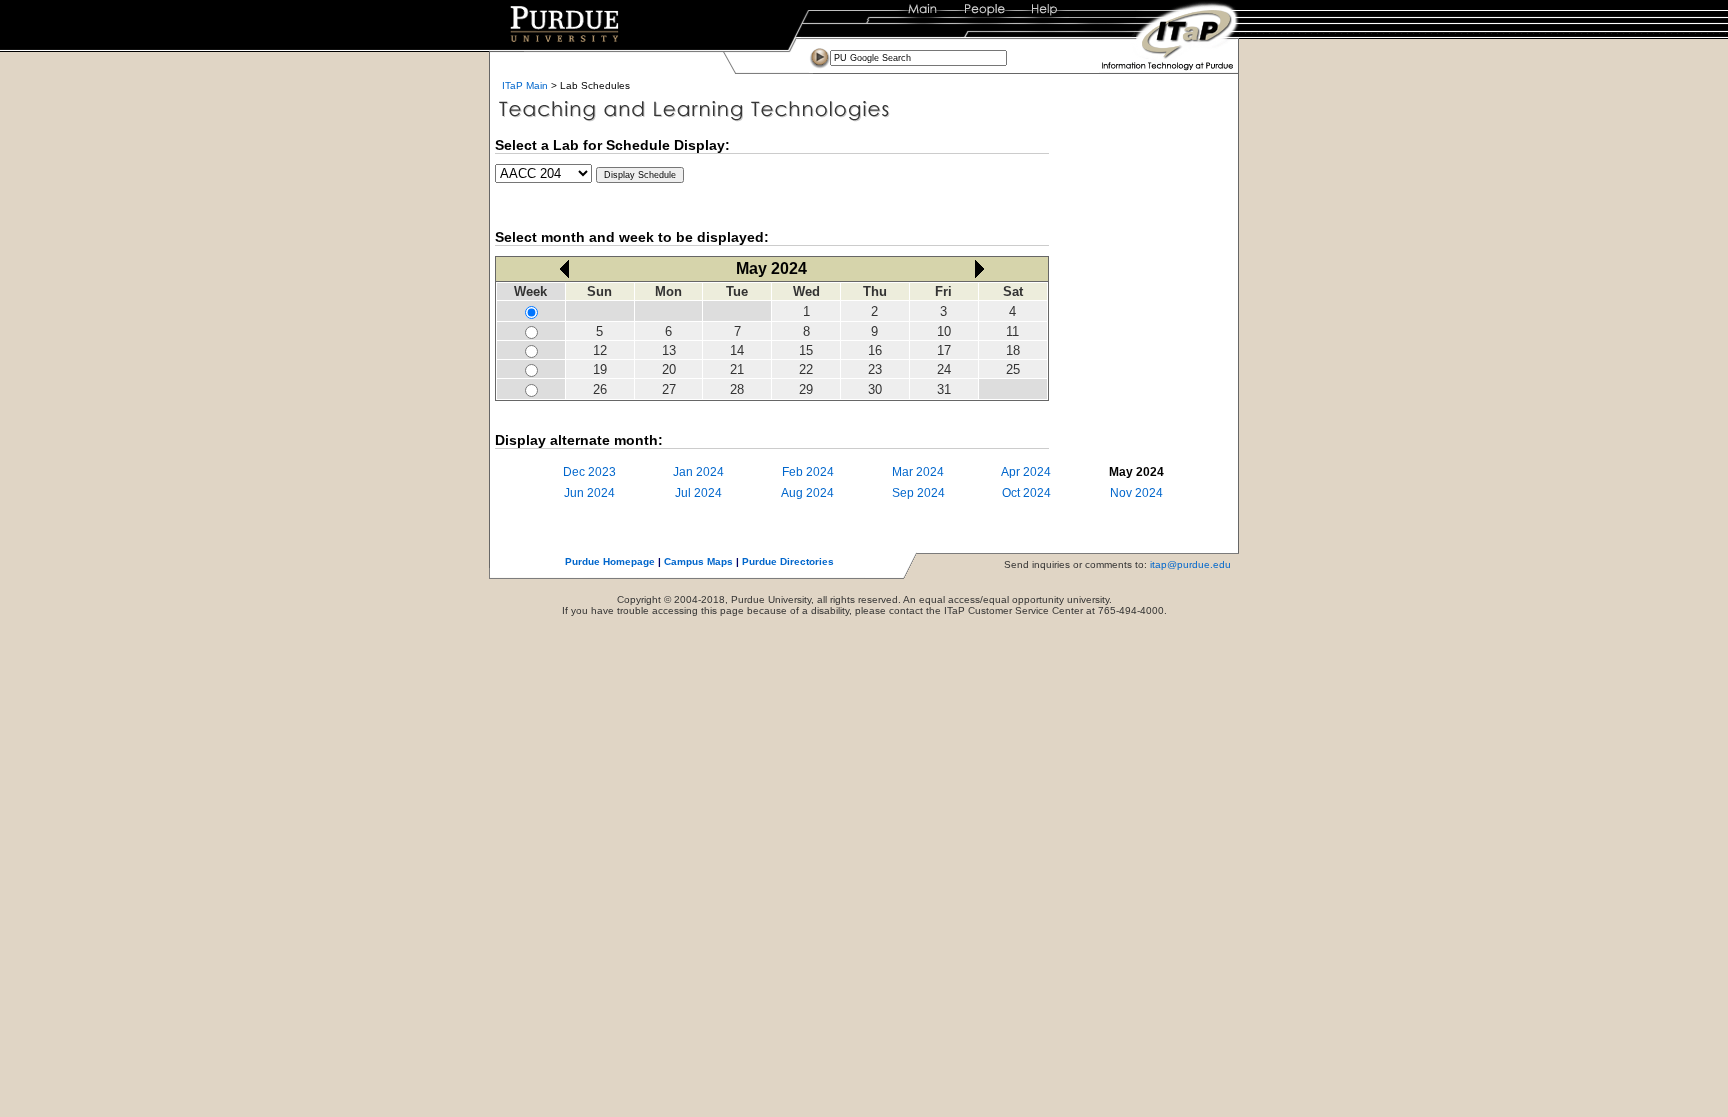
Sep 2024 (918, 493)
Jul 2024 (698, 493)
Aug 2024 (807, 493)
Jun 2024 (589, 493)
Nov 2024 (1136, 493)
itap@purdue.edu (1190, 564)
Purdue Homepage (610, 561)
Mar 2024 (918, 472)
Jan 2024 (698, 472)
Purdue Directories (788, 561)
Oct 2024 (1026, 493)
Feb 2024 (808, 472)
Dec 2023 (589, 472)
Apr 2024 (1026, 472)
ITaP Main (525, 85)
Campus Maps (698, 561)
